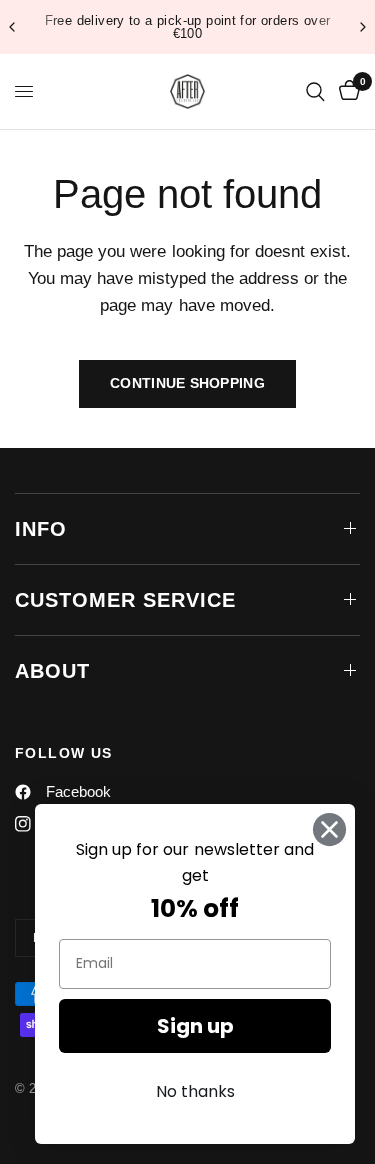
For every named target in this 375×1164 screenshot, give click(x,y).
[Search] (315, 91)
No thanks (195, 1091)
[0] (346, 91)
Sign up (195, 1026)
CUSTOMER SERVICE (125, 600)
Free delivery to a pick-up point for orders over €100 (188, 27)
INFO (41, 529)
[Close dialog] (329, 829)
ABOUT (52, 671)
